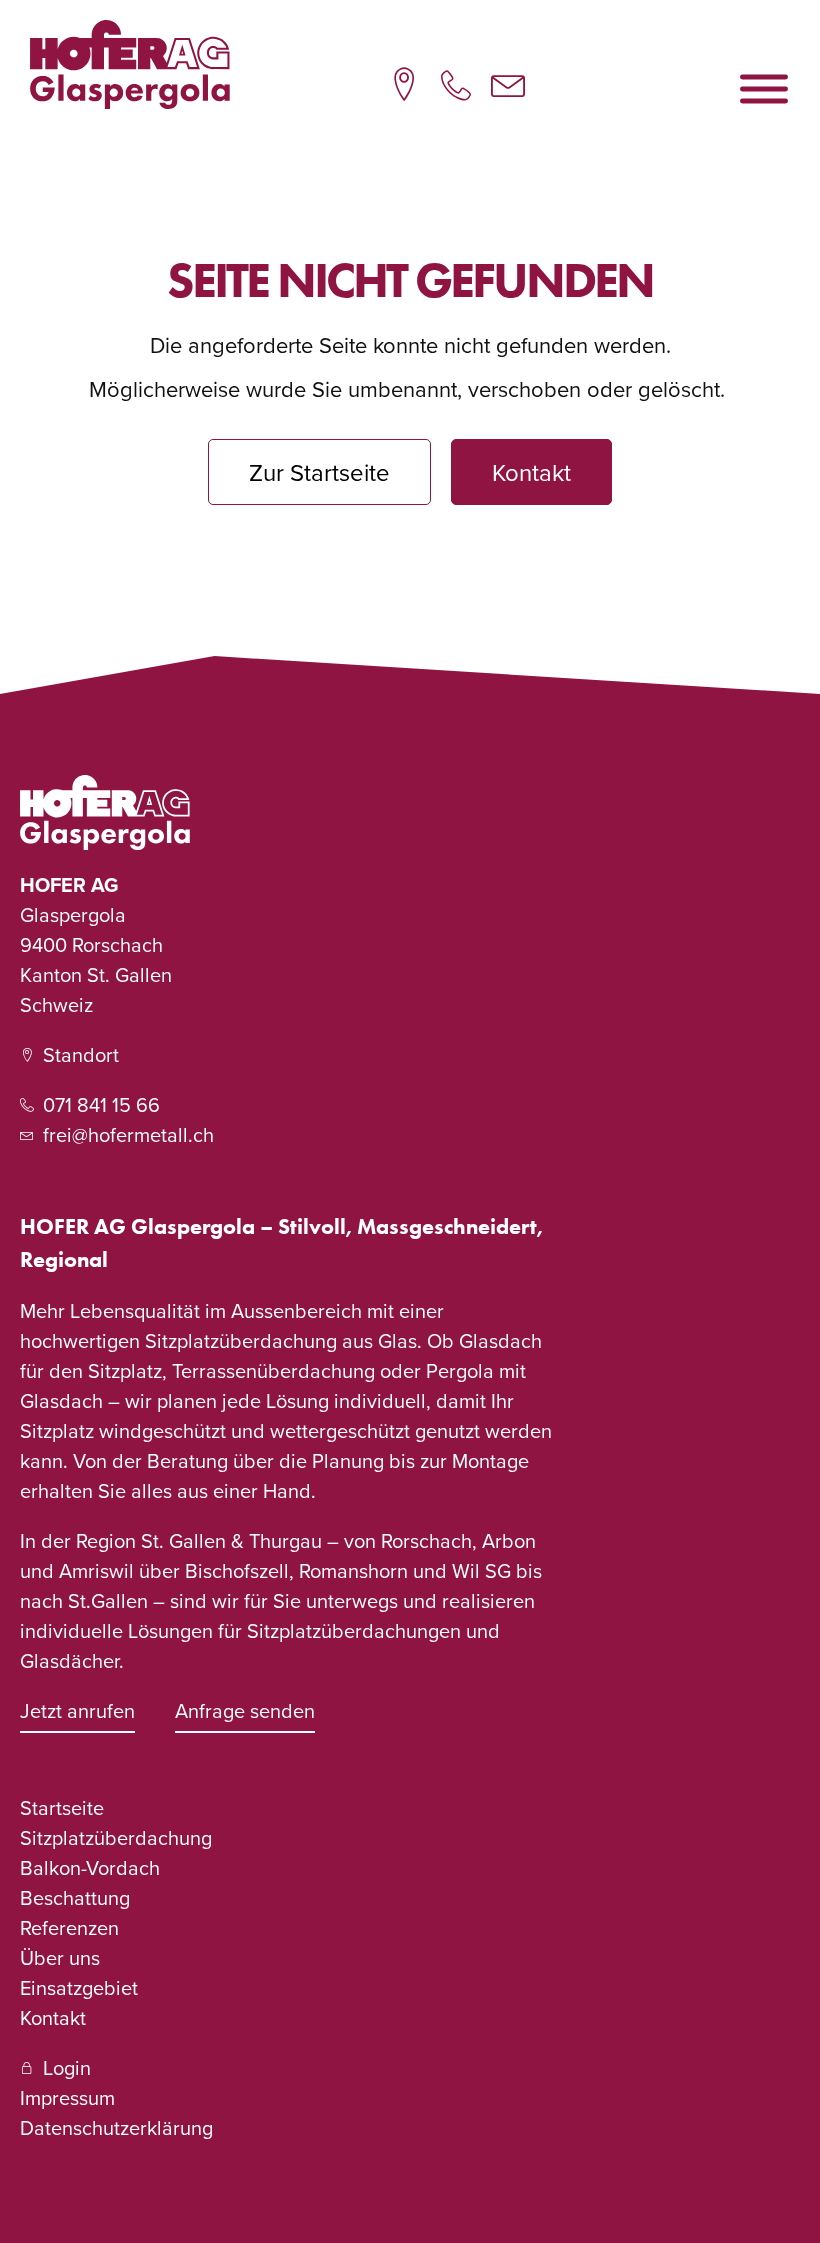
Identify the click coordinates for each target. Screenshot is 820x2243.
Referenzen (69, 1927)
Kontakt (53, 2017)
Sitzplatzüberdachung (116, 1837)
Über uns (60, 1957)
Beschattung (75, 1897)
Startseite (62, 1807)
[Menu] (764, 88)
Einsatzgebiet (79, 1987)
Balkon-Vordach (90, 1867)
